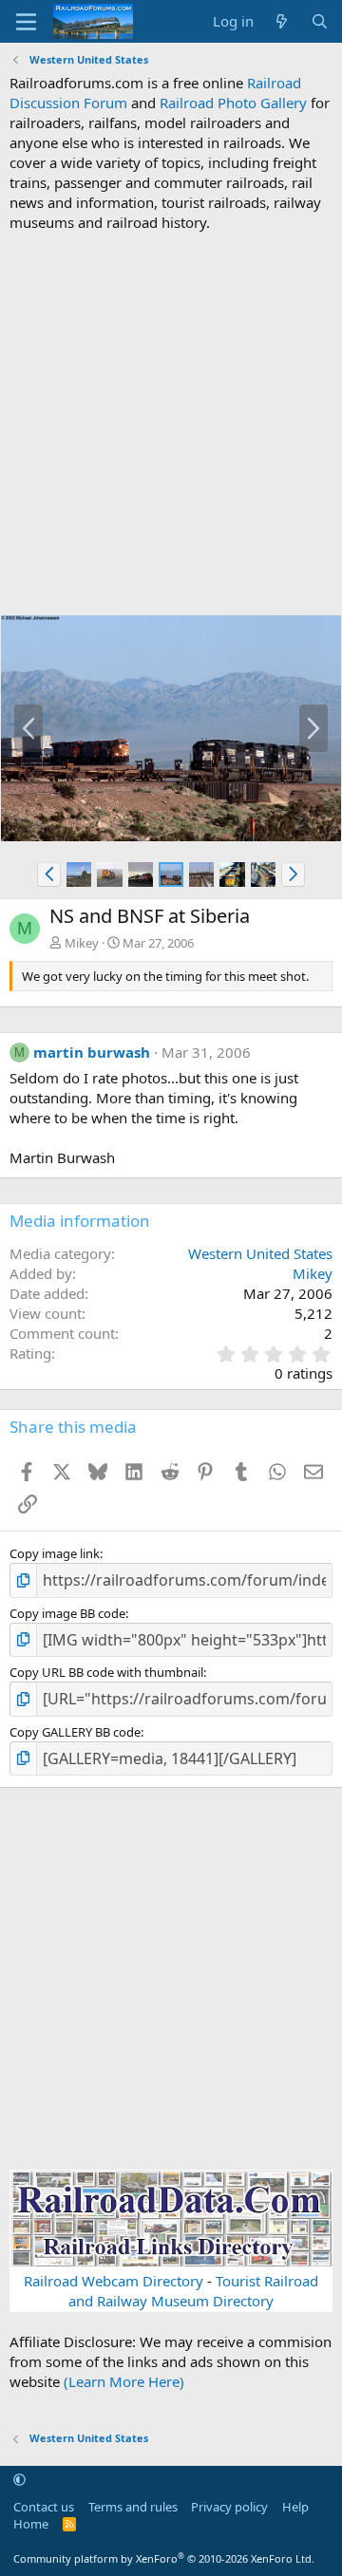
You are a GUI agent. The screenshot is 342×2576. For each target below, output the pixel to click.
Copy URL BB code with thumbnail (106, 1672)
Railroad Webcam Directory (114, 2281)
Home (31, 2524)
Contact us (44, 2507)
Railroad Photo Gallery (233, 103)
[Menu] (26, 22)
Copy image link (55, 1553)
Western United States (260, 1253)
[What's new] (282, 21)
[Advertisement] (171, 423)
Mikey (82, 943)
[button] (49, 874)
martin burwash (92, 1052)
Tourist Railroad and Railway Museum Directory (193, 2291)
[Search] (320, 21)
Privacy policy (229, 2507)
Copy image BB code (67, 1613)
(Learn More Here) (124, 2381)
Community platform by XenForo (164, 2558)
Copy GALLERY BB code (75, 1732)
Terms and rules (133, 2507)
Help (295, 2507)
